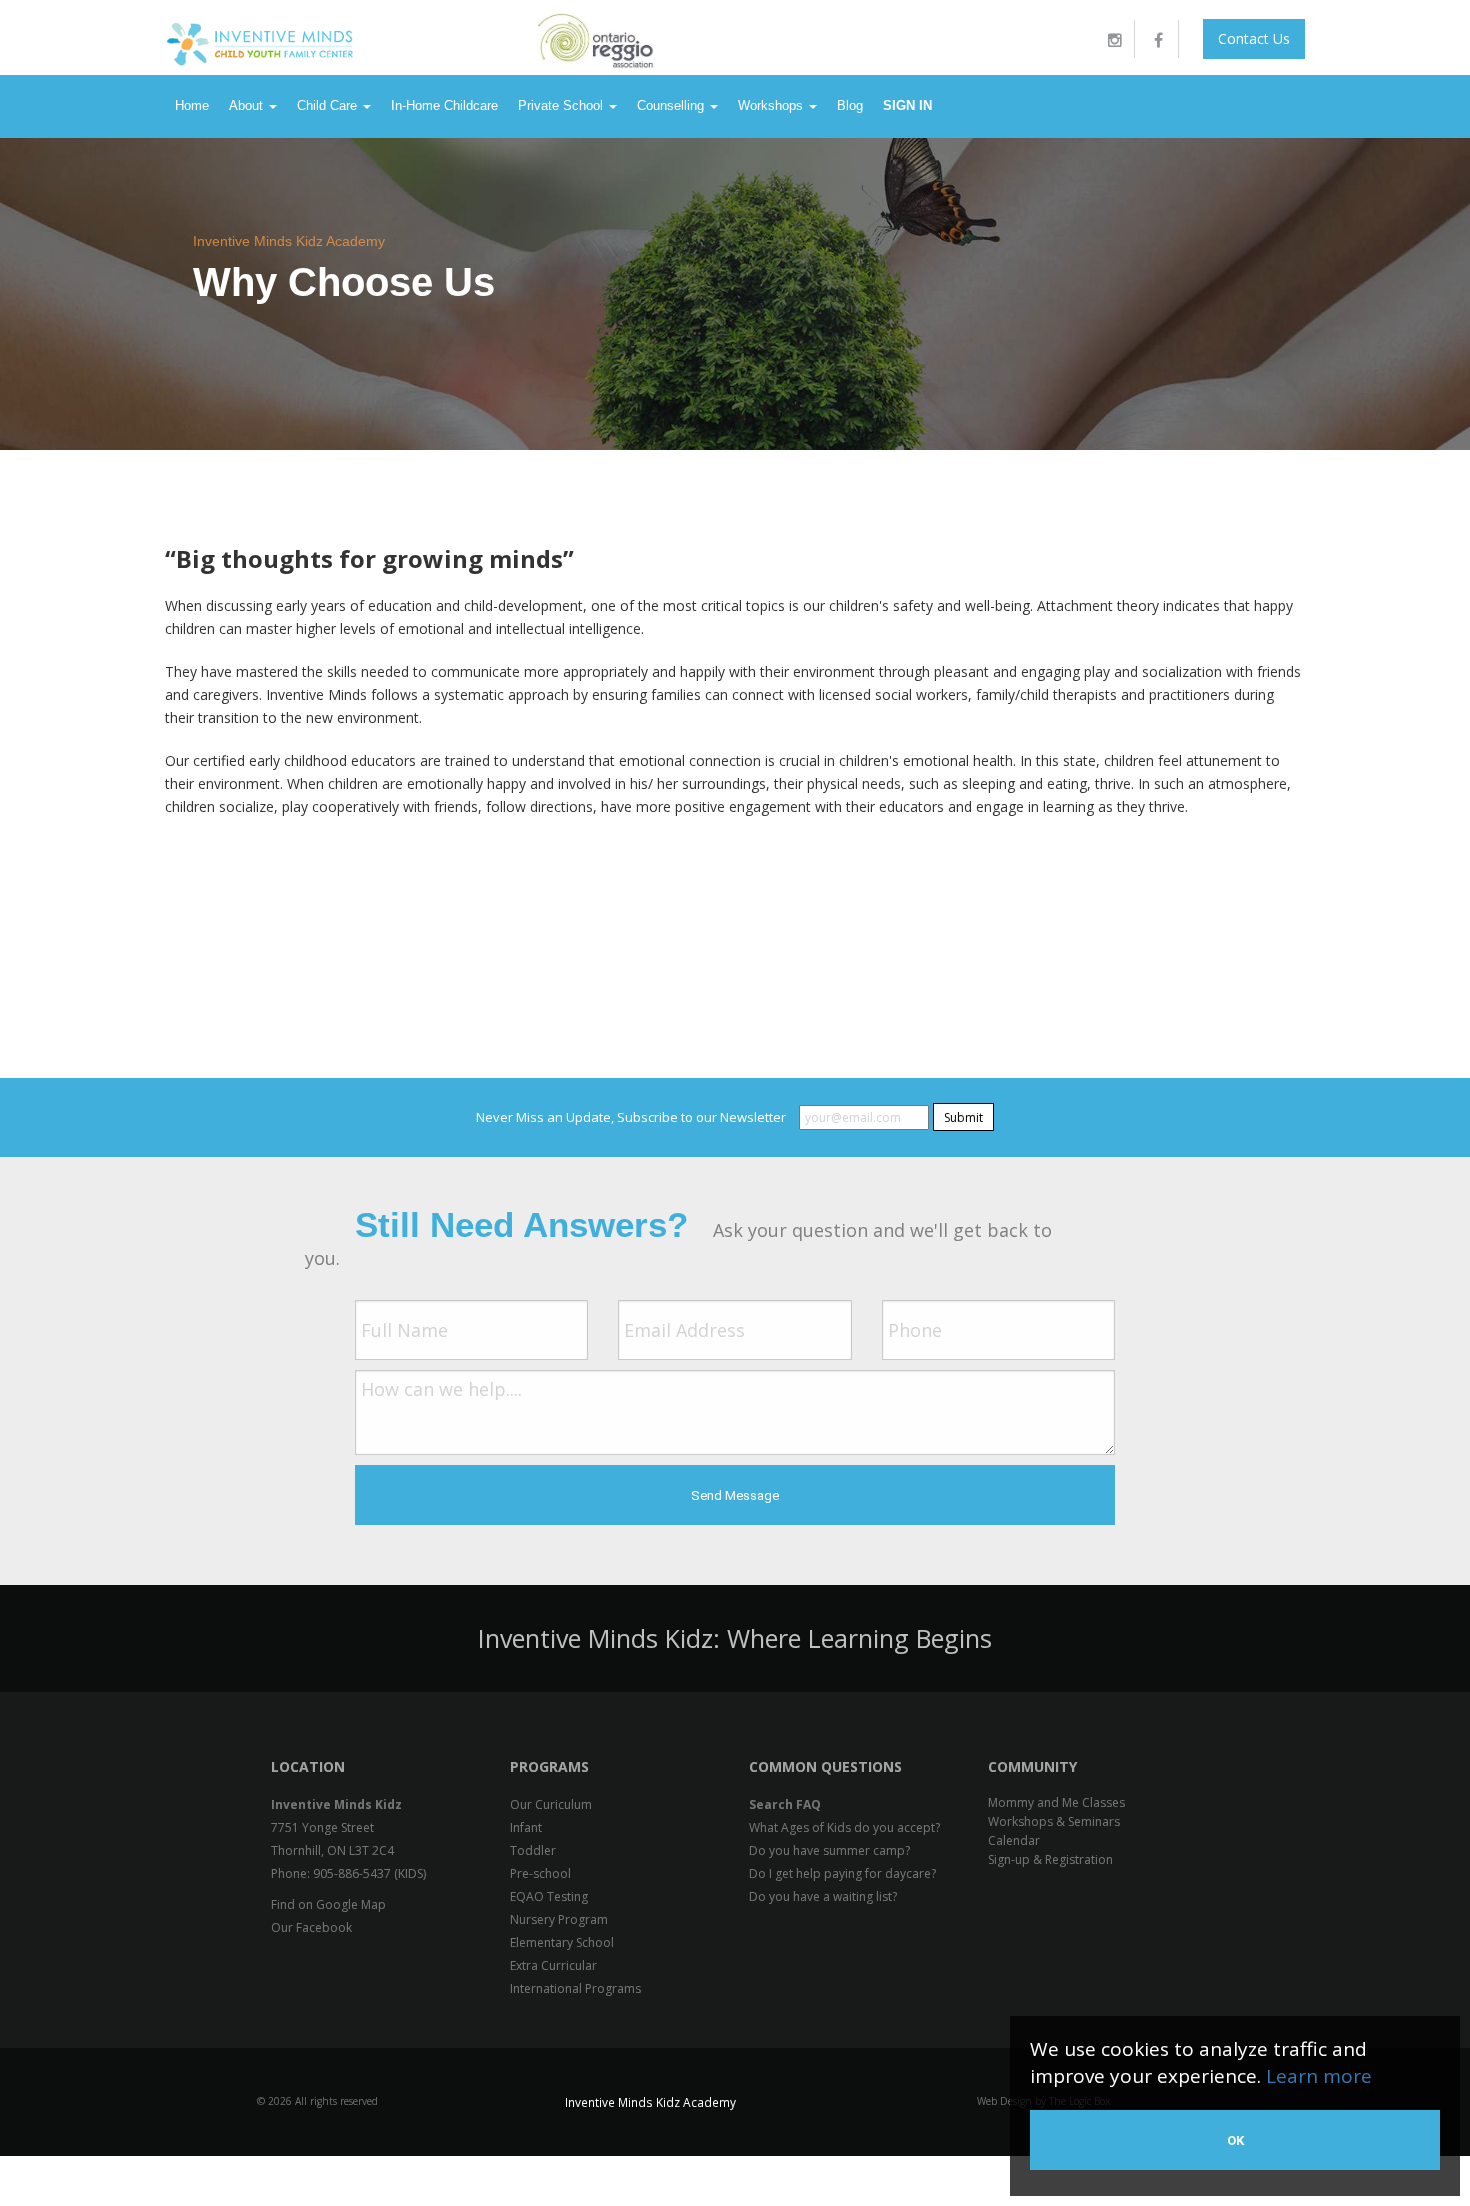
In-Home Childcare (444, 105)
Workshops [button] (772, 105)
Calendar (1014, 1840)
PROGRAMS (549, 1767)
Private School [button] (562, 105)
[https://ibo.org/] (1083, 37)
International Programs (575, 1988)
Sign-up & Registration (1050, 1859)
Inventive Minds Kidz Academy (289, 241)
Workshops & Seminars (1054, 1821)
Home (192, 105)
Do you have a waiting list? (823, 1896)
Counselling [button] (672, 105)
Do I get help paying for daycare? (842, 1873)
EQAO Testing (549, 1896)
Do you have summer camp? (829, 1850)
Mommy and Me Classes (1056, 1802)
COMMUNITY (1032, 1767)
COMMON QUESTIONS (825, 1767)
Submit (963, 1117)
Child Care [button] (329, 105)
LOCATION (308, 1767)
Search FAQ (785, 1804)
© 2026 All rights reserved (317, 2101)
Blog (850, 105)
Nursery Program (559, 1919)
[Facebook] (1159, 39)
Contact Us (1254, 38)
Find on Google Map (328, 1904)
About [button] (248, 105)
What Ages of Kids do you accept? (844, 1827)
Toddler (533, 1850)
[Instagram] (1115, 39)
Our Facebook (311, 1927)
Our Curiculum (551, 1804)
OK (1235, 2140)
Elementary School (562, 1942)
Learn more (1319, 2076)
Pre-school (540, 1873)
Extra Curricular (553, 1965)
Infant (526, 1827)
